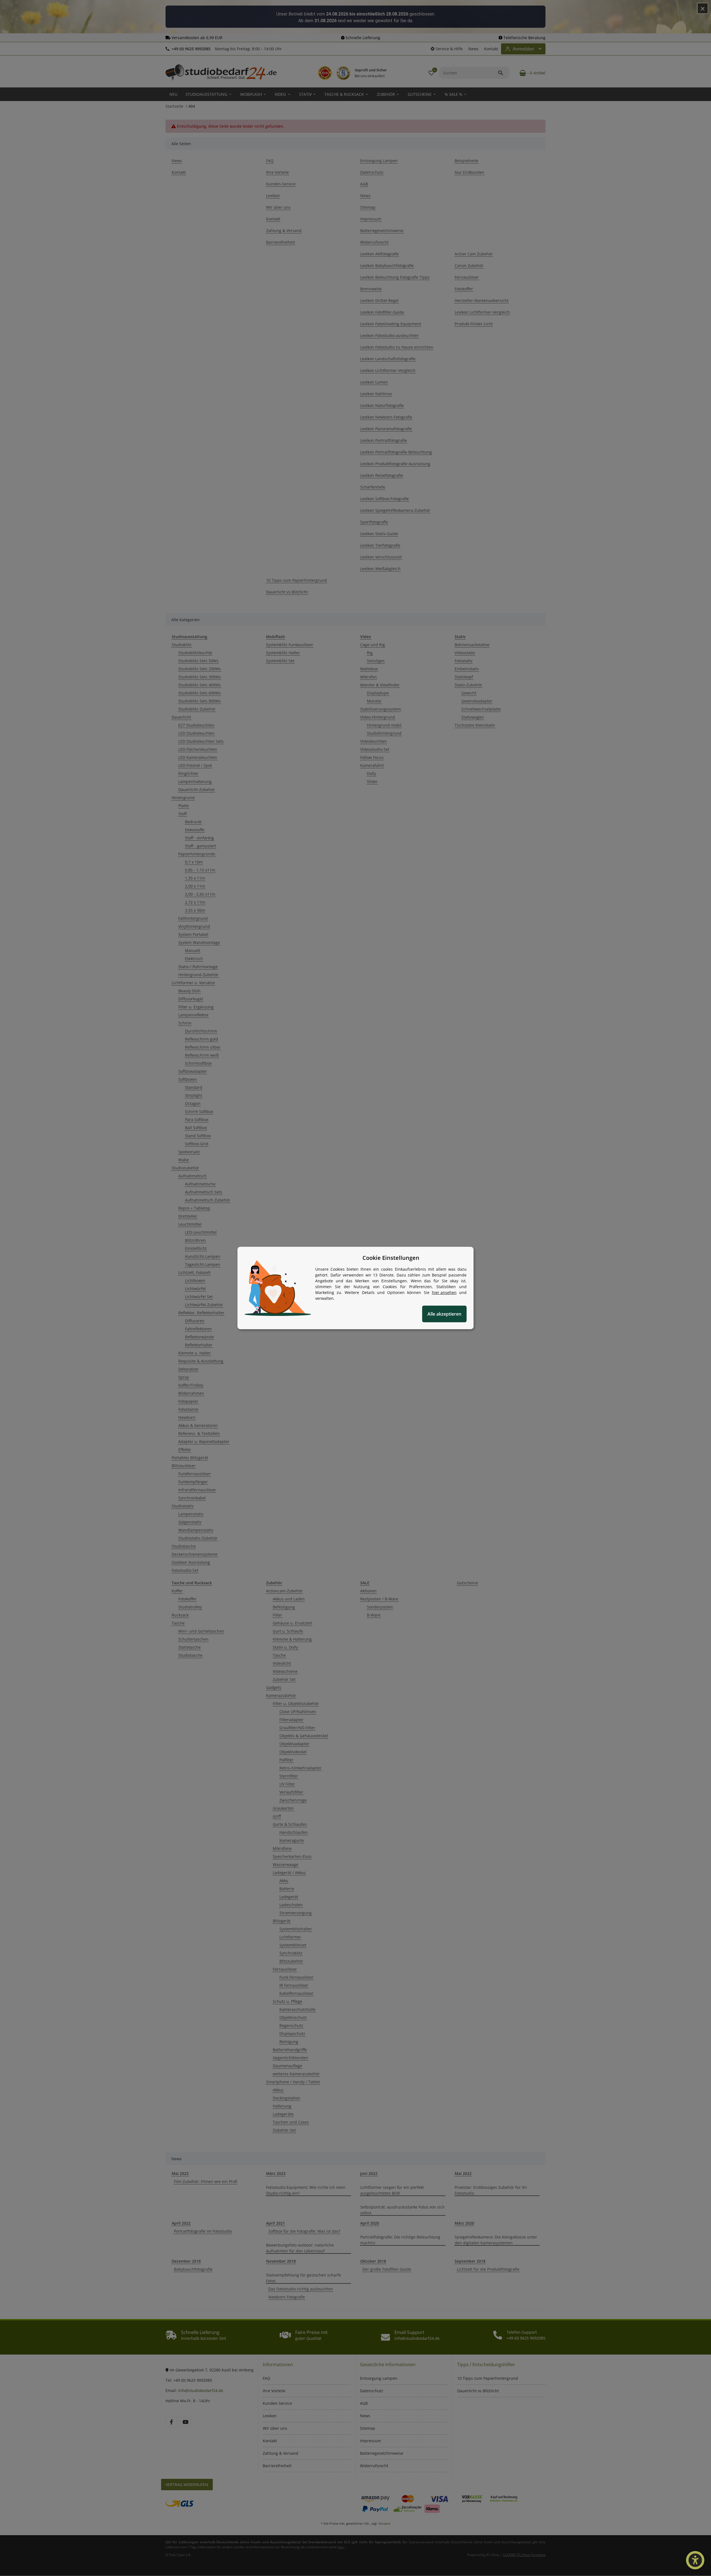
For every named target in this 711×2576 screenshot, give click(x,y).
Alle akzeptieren (444, 1314)
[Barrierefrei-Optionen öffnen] (695, 2560)
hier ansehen (444, 1292)
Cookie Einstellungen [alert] (391, 1258)
